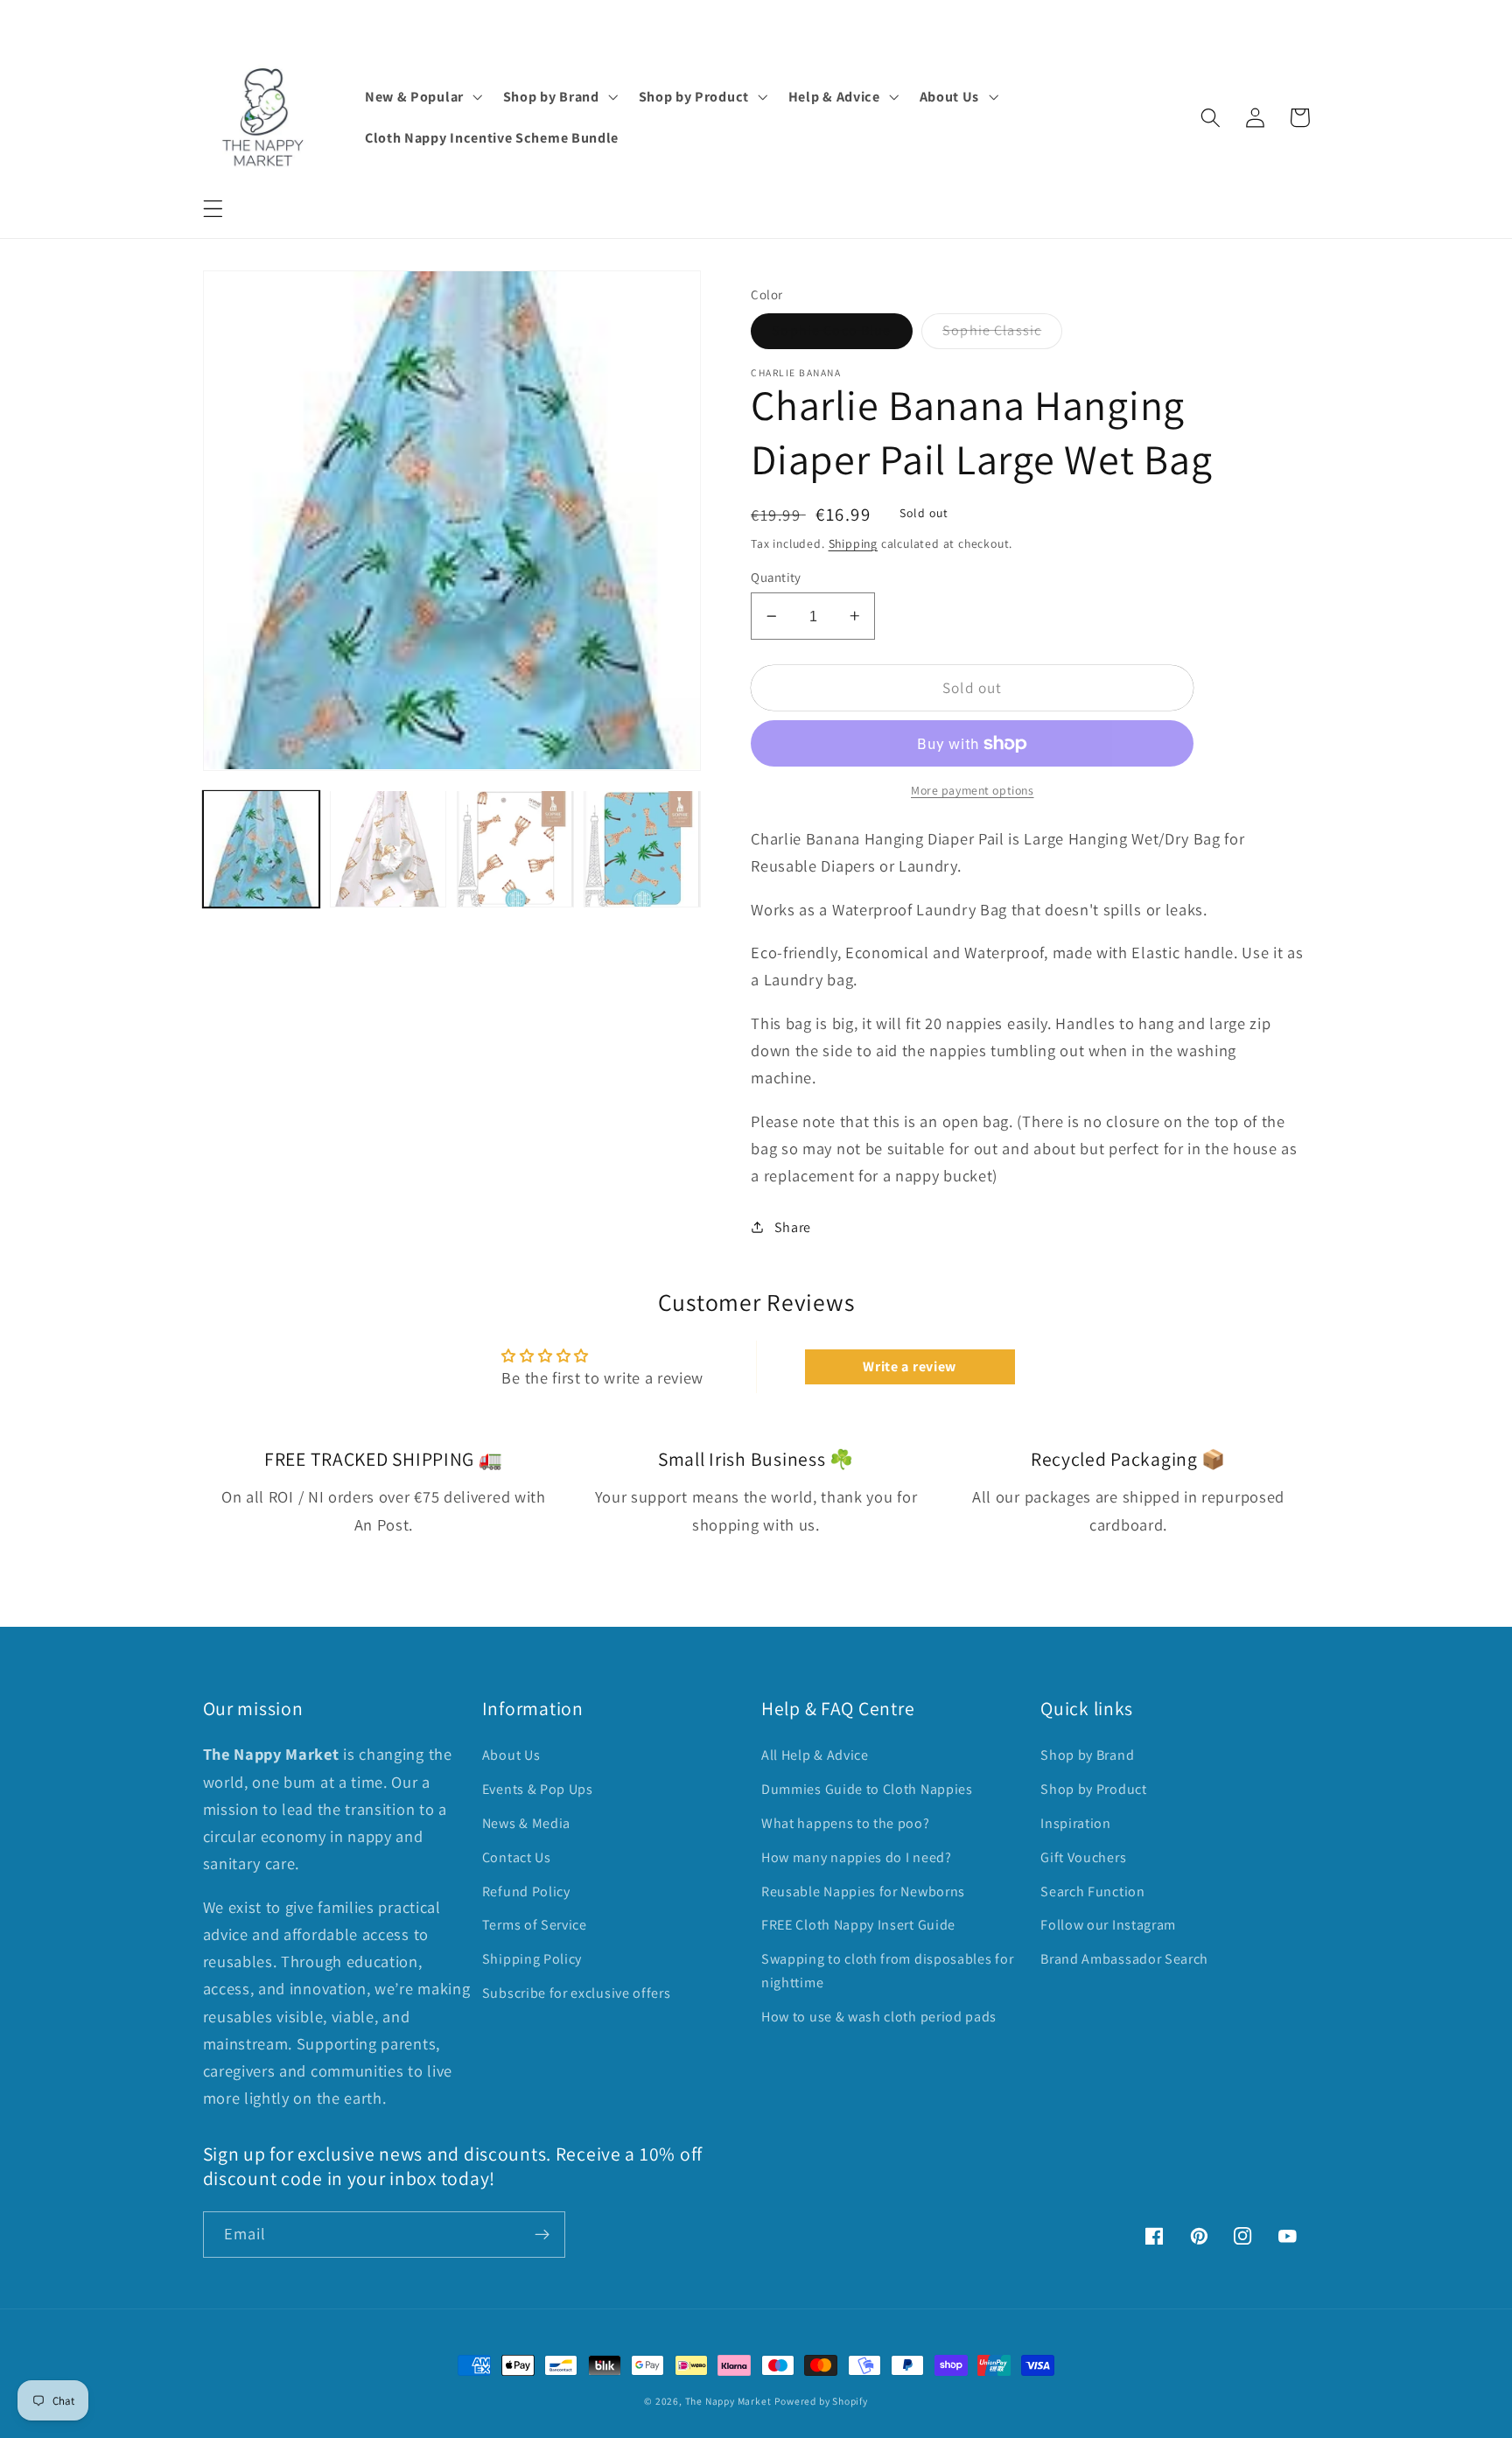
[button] (213, 209)
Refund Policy (526, 1892)
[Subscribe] (542, 2235)
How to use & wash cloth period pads (879, 2017)
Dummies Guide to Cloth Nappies (867, 1789)
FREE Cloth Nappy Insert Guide (858, 1925)
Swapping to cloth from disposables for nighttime (887, 1971)
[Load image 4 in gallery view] (642, 849)
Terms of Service (535, 1925)
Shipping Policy (532, 1959)
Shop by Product (1093, 1789)
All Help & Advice (815, 1755)
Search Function (1092, 1892)
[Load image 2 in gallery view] (388, 849)
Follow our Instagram (1108, 1925)
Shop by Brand (1087, 1755)
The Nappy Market (728, 2401)
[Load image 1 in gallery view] (262, 849)
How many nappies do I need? (857, 1857)
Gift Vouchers (1083, 1857)
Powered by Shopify (821, 2401)
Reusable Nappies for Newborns (863, 1892)
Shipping (853, 543)
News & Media (526, 1823)
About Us (511, 1755)
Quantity (776, 577)
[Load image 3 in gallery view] (515, 849)
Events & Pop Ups (538, 1789)
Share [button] (793, 1227)
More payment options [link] (973, 790)
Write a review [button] (910, 1366)
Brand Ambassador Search (1124, 1959)
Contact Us (517, 1857)
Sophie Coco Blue (831, 330)
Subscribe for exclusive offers (577, 1993)
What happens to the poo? (846, 1823)
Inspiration (1076, 1823)
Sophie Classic (992, 330)
